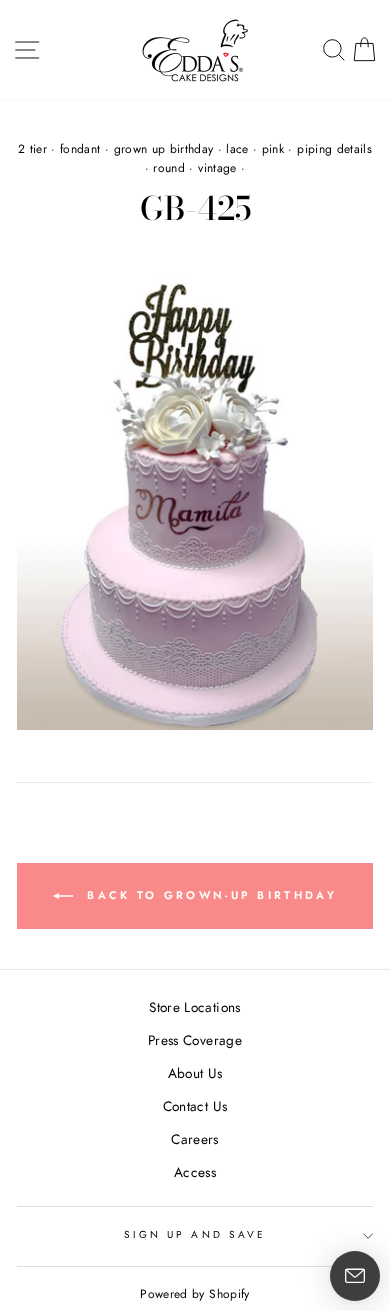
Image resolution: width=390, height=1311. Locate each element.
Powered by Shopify (194, 1294)
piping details (334, 149)
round (169, 168)
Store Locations (194, 1007)
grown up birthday (164, 149)
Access (195, 1172)
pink (273, 149)
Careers (194, 1139)
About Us (195, 1073)
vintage (217, 168)
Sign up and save (195, 1234)
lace (237, 149)
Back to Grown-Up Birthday (209, 895)
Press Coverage (195, 1040)
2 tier (32, 149)
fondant (80, 149)
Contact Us (195, 1106)
